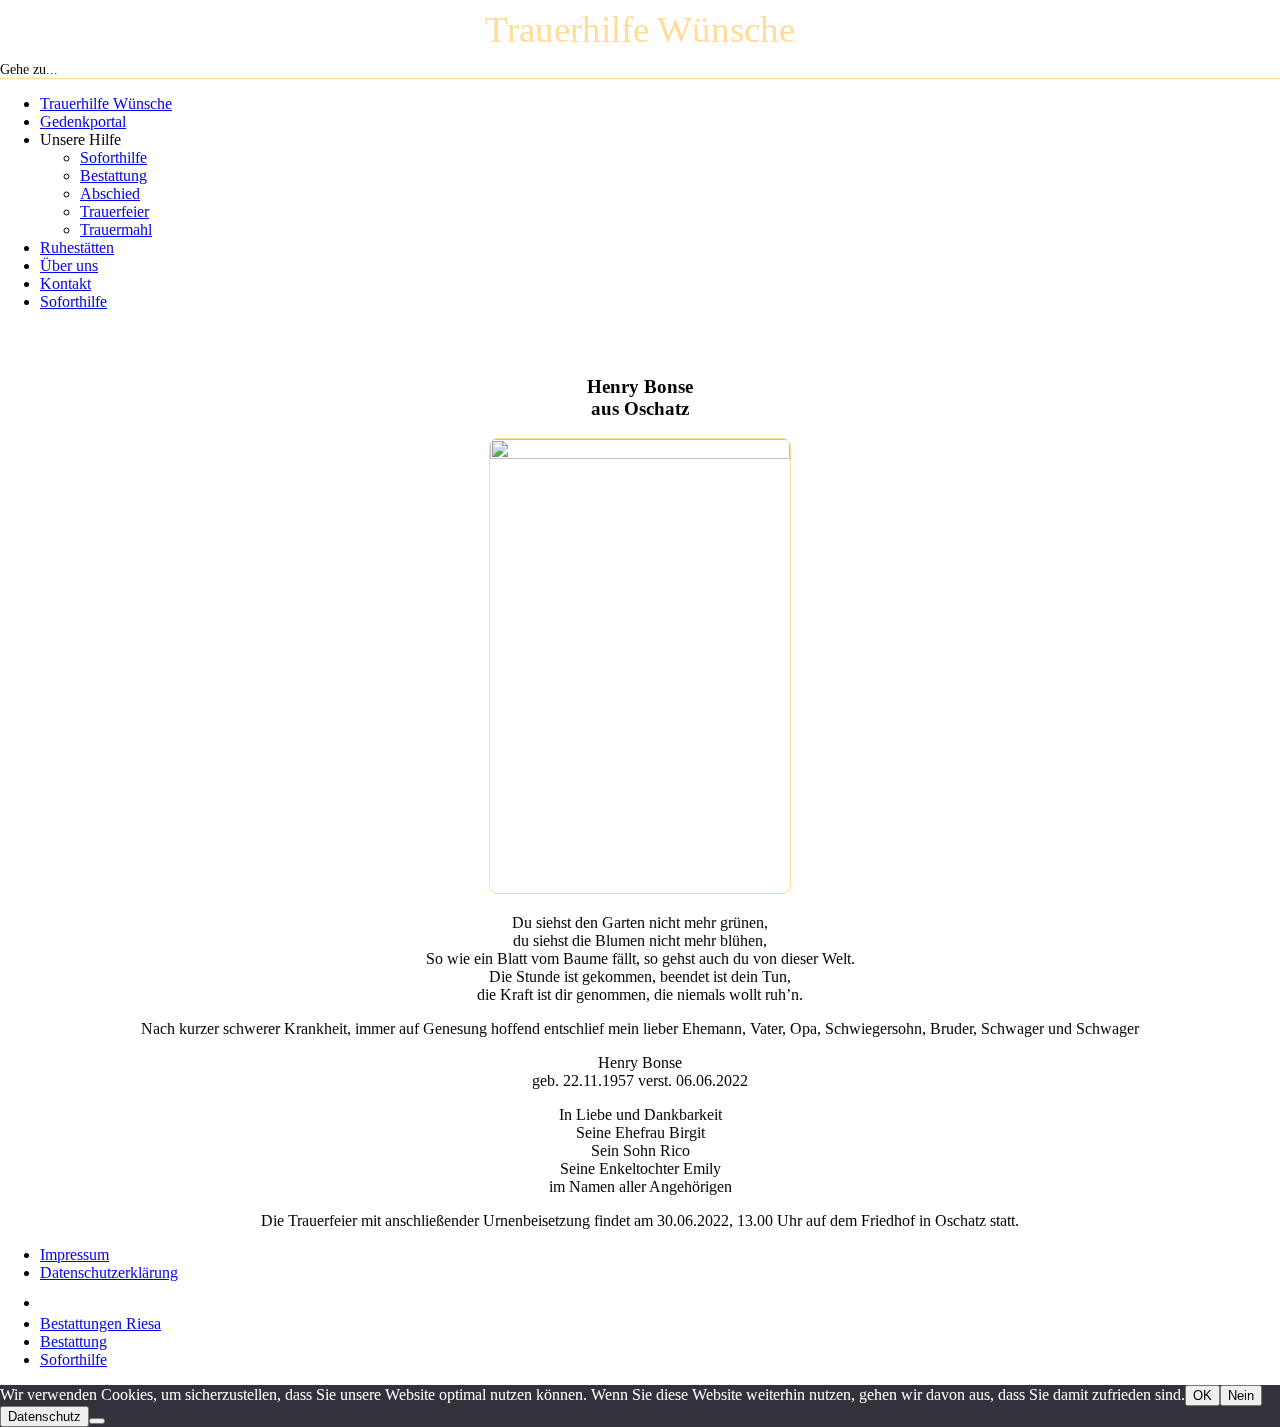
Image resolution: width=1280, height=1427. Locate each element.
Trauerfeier (114, 211)
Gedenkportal (83, 121)
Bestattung (113, 175)
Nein (1241, 1395)
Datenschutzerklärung (109, 1272)
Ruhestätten (77, 247)
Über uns (69, 265)
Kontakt (65, 283)
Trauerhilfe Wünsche (106, 103)
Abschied (110, 193)
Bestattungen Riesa (100, 1323)
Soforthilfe (113, 157)
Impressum (74, 1254)
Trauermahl (116, 229)
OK (1202, 1395)
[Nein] (97, 1421)
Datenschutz (44, 1416)
